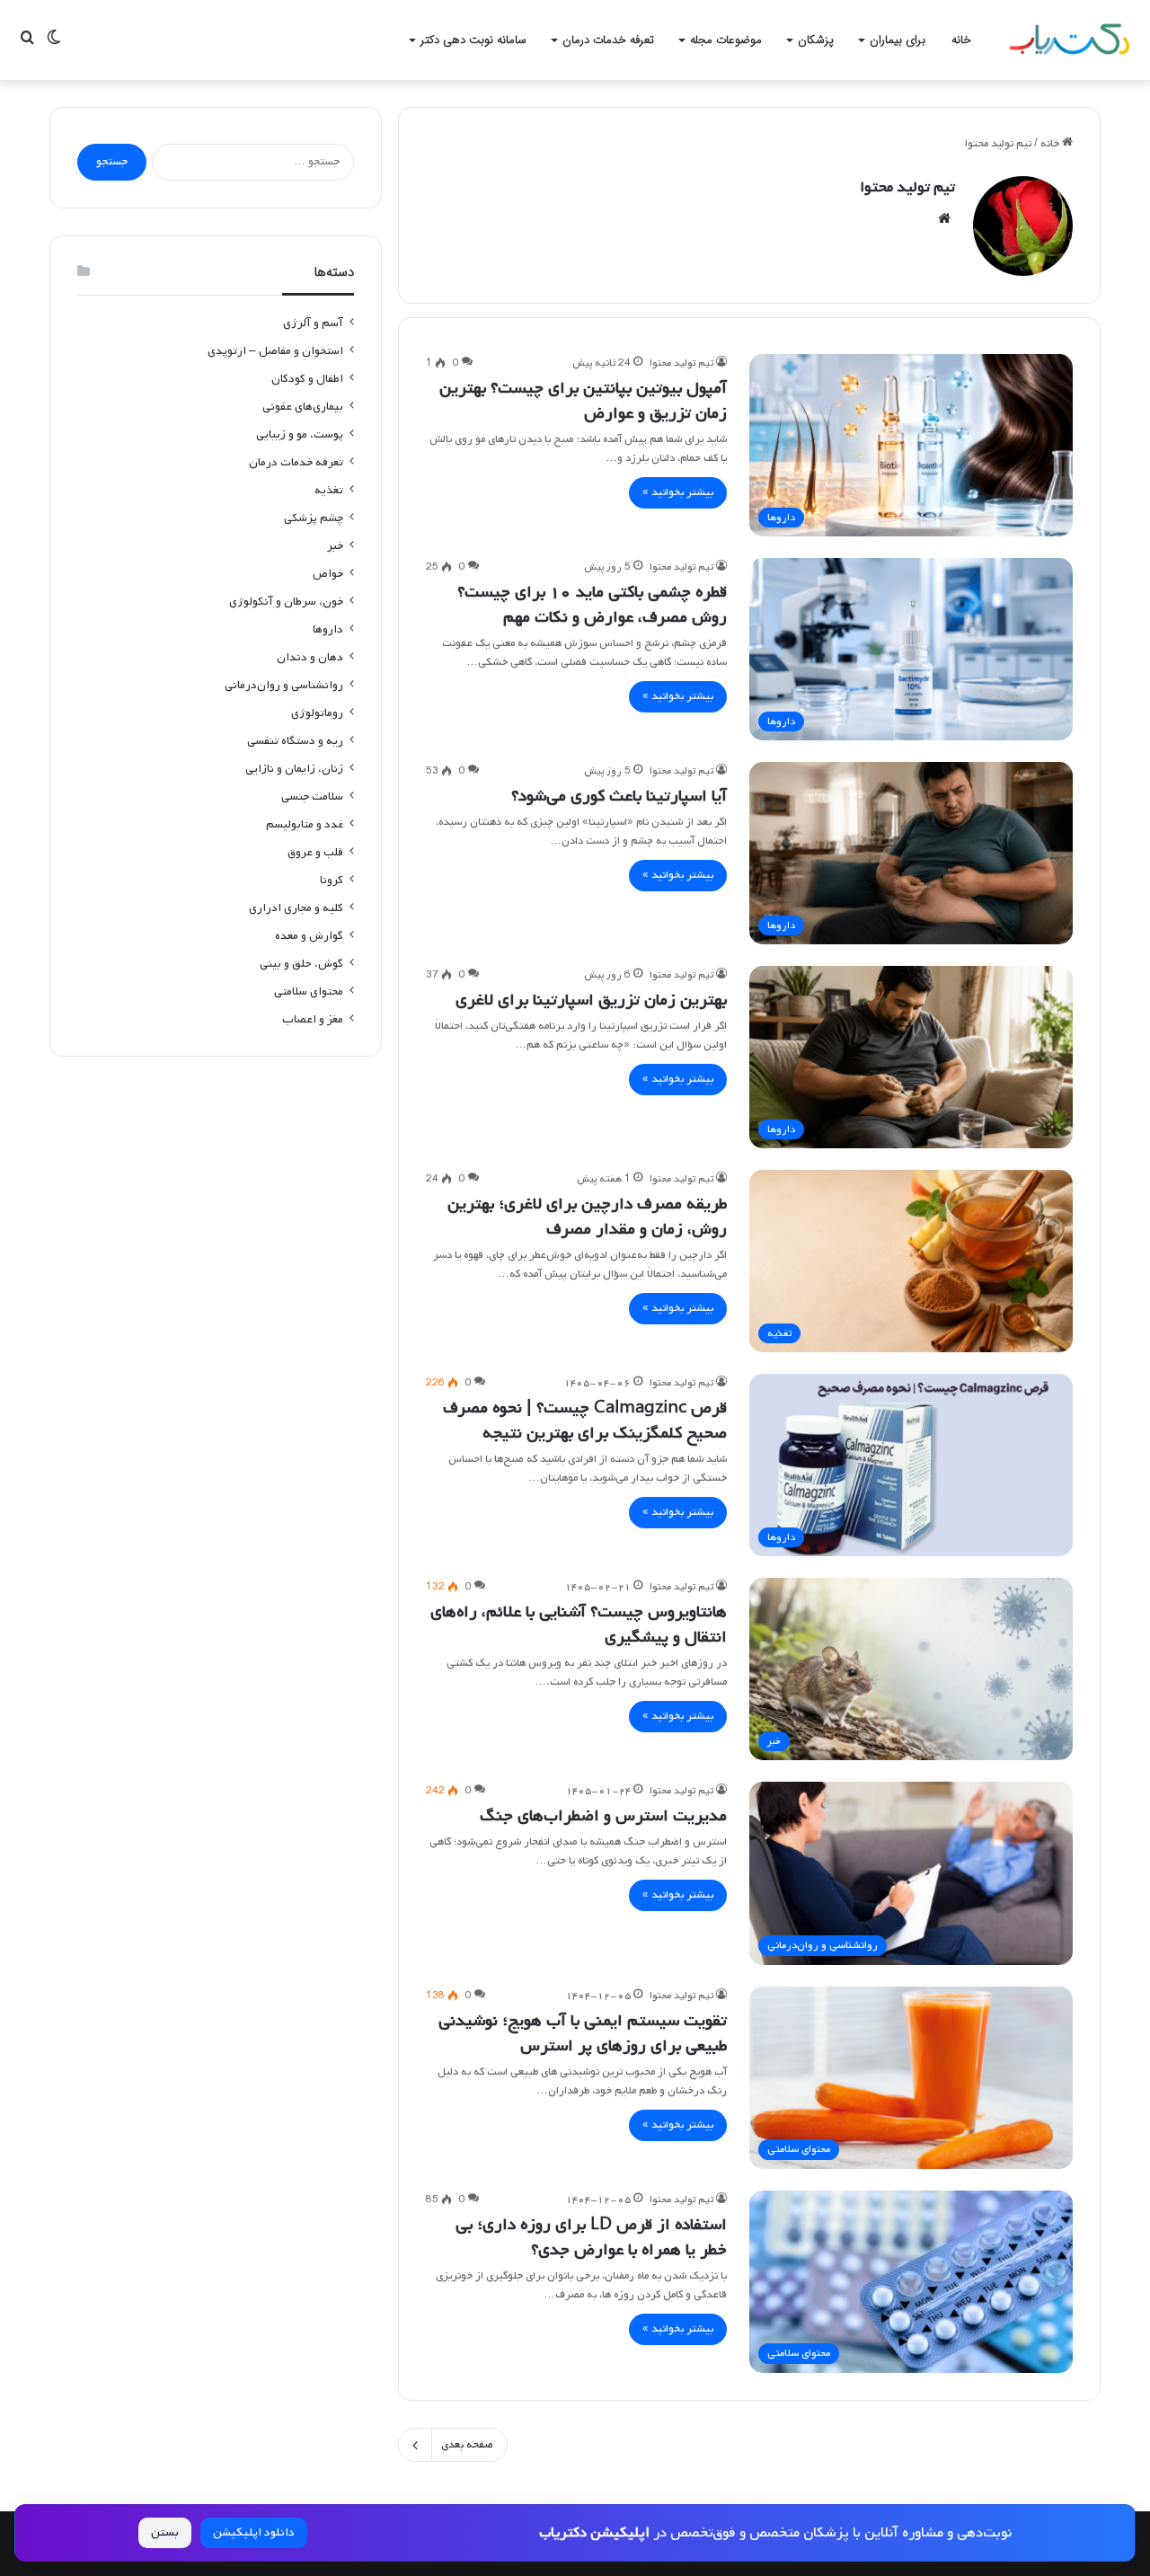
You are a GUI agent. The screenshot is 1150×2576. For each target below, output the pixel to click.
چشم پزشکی (314, 518)
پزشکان (816, 40)
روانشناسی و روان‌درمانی (284, 685)
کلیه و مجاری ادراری (296, 908)
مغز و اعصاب (313, 1019)
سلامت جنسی (312, 797)
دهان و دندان (310, 657)
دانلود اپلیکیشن (254, 2532)
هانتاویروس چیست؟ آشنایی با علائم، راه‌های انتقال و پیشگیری (579, 1624)
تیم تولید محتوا (907, 187)
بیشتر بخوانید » (678, 492)
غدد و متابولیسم (305, 824)
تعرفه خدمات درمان (608, 40)
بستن (165, 2532)
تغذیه (329, 490)
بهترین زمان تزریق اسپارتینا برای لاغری (591, 1000)
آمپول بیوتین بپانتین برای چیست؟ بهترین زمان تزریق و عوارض (583, 401)
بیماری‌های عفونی (303, 407)
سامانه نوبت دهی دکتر (473, 40)
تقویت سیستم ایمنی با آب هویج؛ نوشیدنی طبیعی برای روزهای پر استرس (583, 2033)
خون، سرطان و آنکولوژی (286, 602)
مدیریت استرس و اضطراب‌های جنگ (603, 1816)
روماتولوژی (317, 713)
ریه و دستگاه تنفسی (295, 741)
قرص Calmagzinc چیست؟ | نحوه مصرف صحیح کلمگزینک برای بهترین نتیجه (585, 1421)
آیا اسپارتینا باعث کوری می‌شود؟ (619, 796)
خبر (335, 546)
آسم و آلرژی (313, 323)
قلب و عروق (315, 852)
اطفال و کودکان (307, 379)
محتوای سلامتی (309, 991)
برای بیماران (898, 40)
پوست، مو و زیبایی (300, 434)
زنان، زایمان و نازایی (294, 769)
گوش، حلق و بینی (301, 964)
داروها (328, 629)
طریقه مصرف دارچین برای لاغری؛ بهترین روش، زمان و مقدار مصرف (587, 1217)
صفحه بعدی (467, 2445)
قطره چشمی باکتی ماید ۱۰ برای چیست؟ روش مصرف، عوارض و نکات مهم (592, 605)
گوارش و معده (309, 936)
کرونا (332, 880)
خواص (328, 574)
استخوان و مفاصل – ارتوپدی (275, 351)
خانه (961, 40)
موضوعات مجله (726, 40)
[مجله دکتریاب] (1069, 40)
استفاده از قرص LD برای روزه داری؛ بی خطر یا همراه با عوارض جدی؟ (591, 2237)
